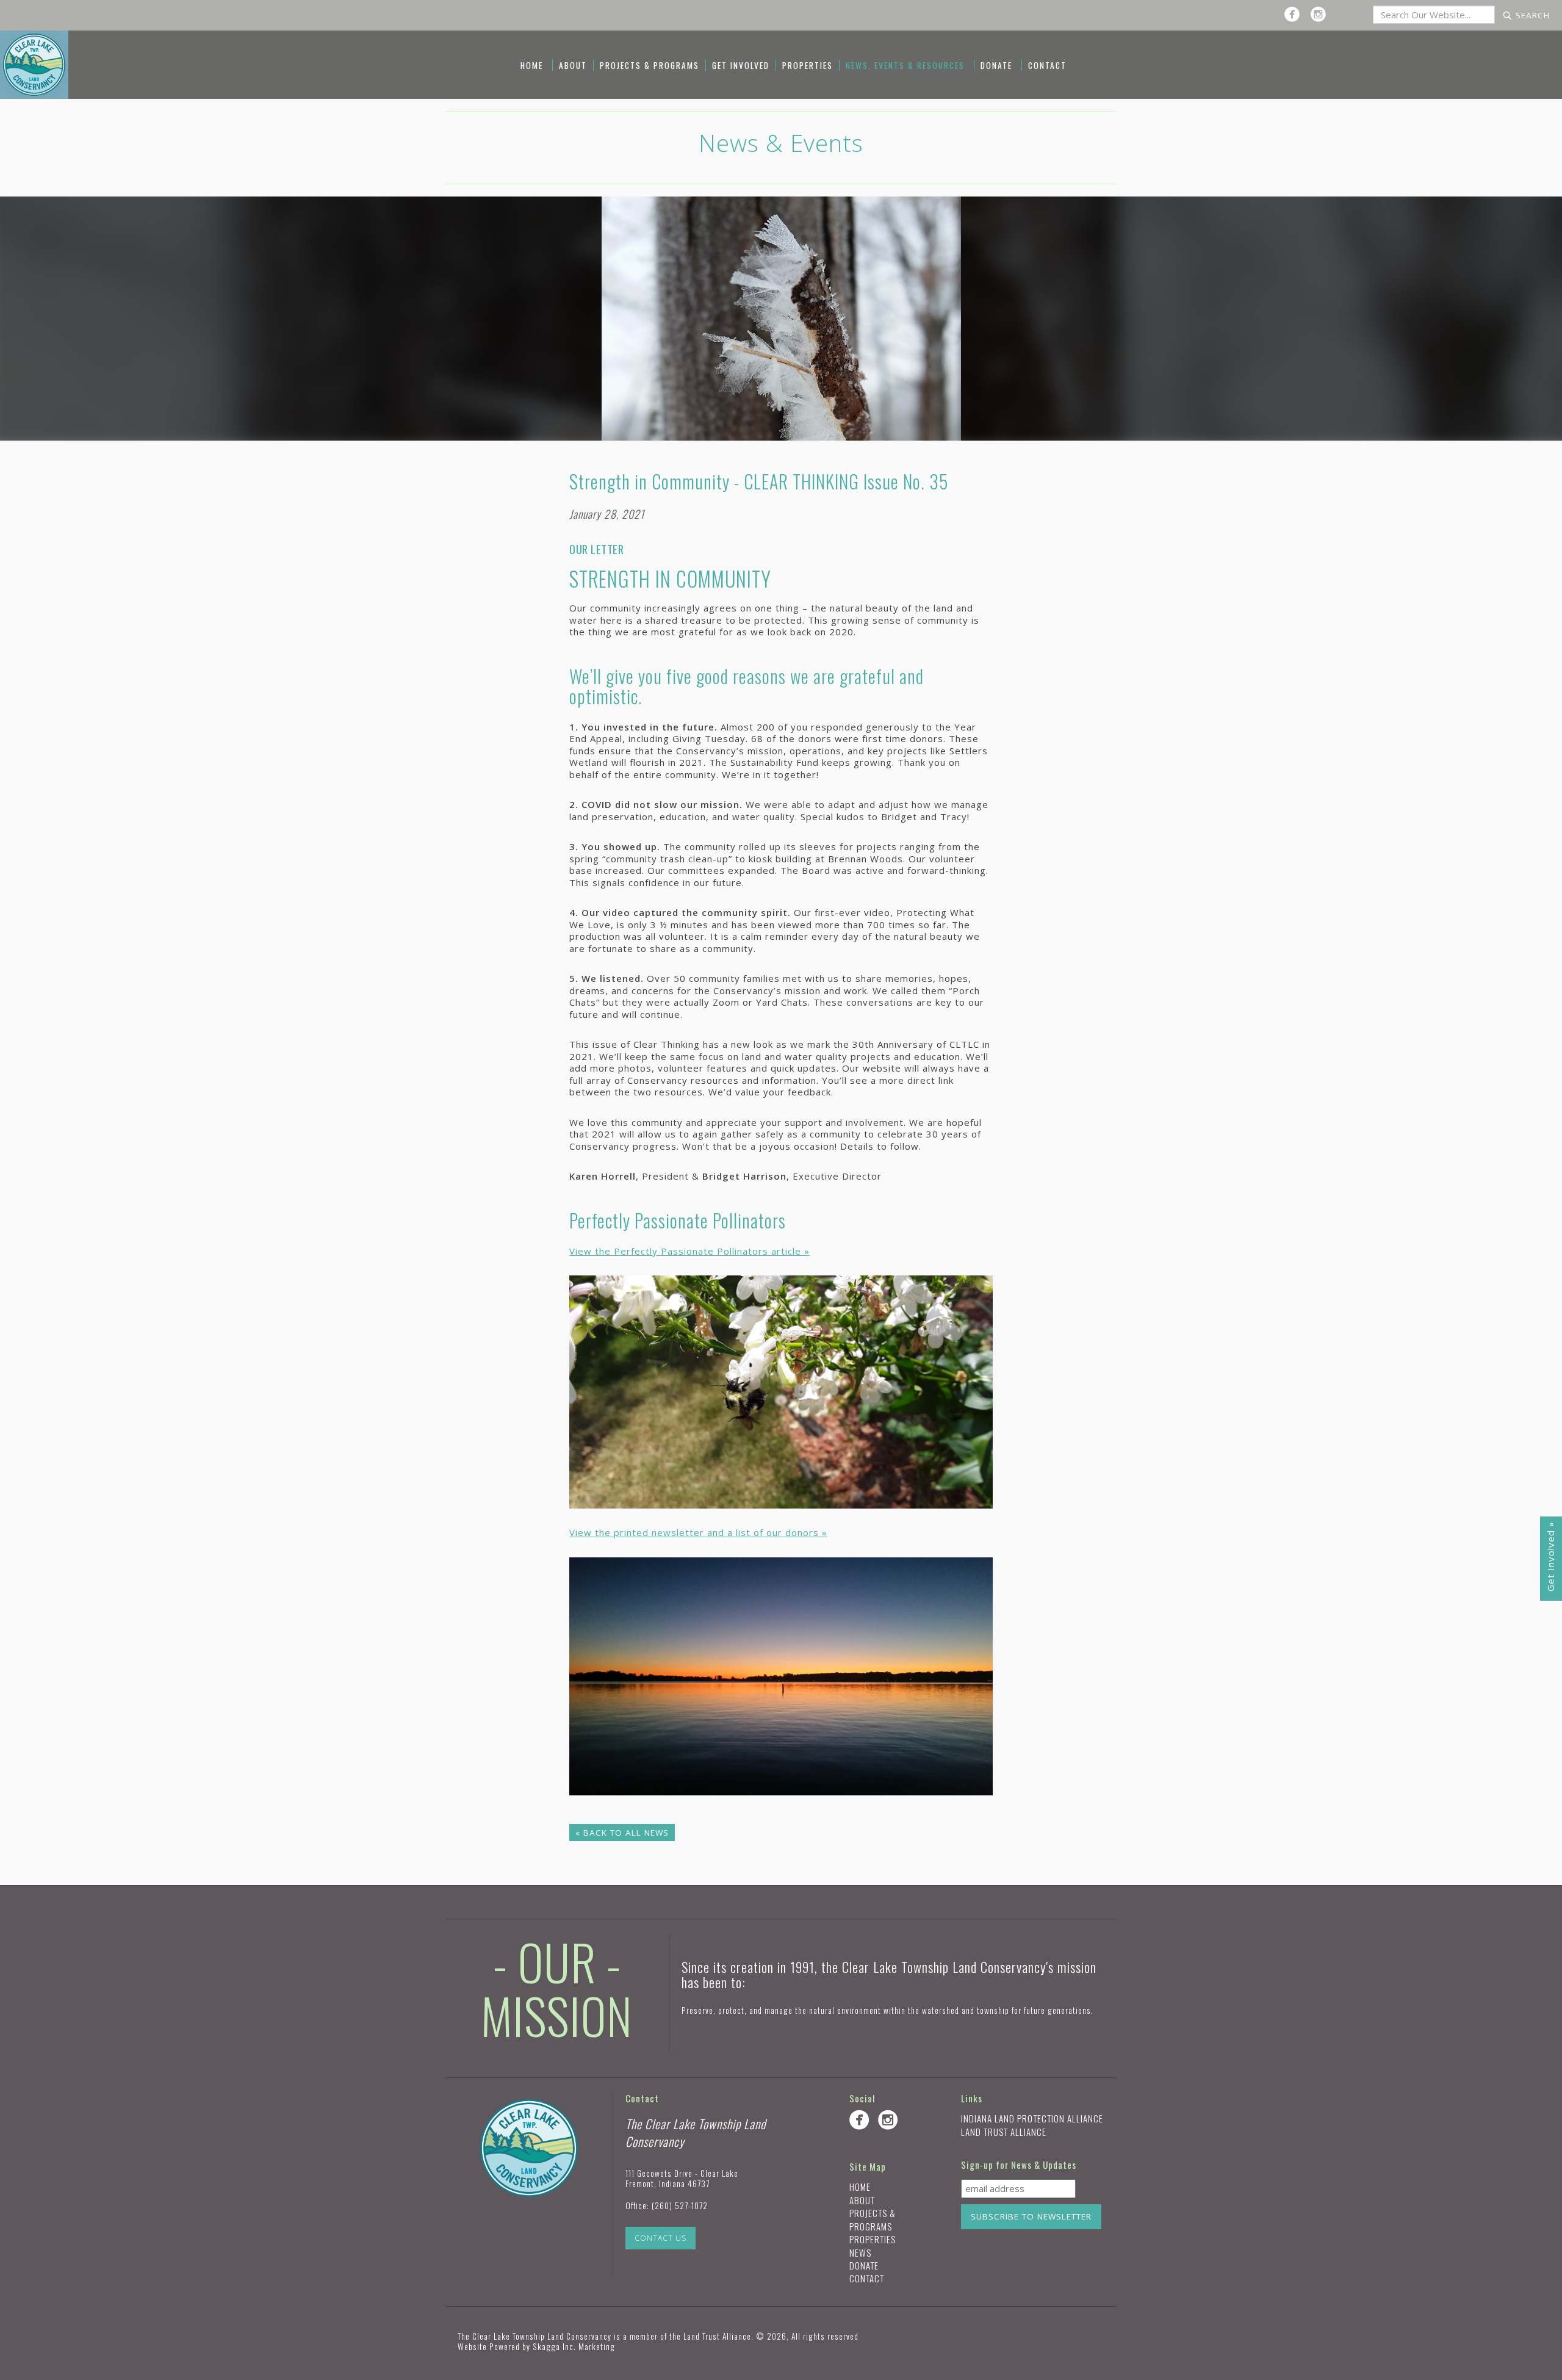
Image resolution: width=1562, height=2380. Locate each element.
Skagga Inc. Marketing (574, 2346)
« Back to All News (622, 1833)
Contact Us (660, 2238)
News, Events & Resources (905, 65)
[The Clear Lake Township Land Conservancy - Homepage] (34, 64)
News (860, 2252)
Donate (996, 65)
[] (1321, 14)
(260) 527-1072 (680, 2205)
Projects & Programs (650, 65)
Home (532, 65)
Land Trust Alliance (1004, 2132)
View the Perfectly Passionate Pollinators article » (689, 1251)
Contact (1047, 65)
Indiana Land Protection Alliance (1032, 2118)
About (573, 65)
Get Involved (741, 65)
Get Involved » (1550, 1556)
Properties (808, 65)
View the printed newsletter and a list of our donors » (698, 1532)
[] (1295, 14)
